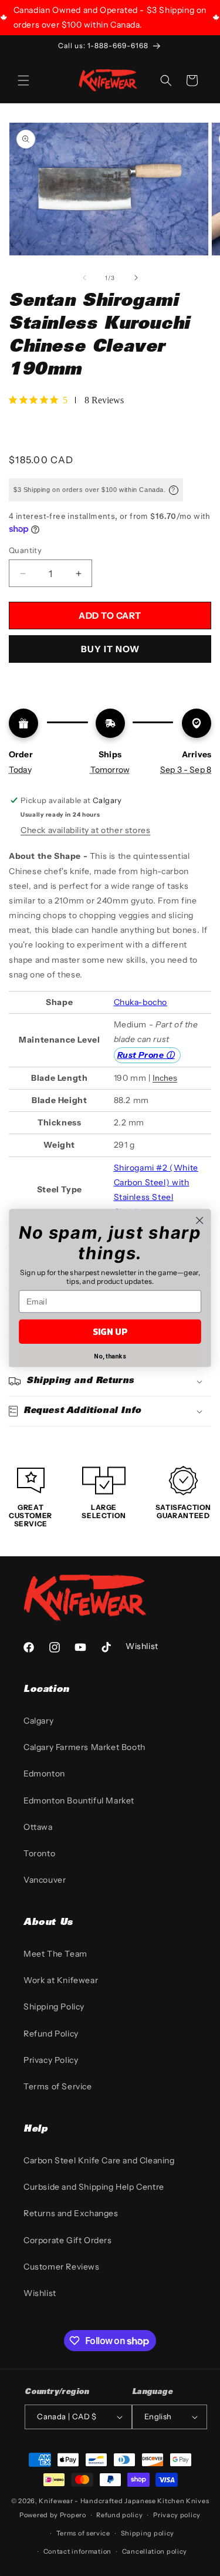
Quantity (25, 550)
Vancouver (45, 1880)
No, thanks (110, 1356)
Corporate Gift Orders (68, 2240)
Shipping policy (148, 2533)
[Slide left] (84, 278)
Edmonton (44, 1773)
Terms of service (83, 2533)
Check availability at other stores (85, 830)
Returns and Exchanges (71, 2213)
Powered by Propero (53, 2515)
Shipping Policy (54, 2007)
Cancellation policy (155, 2551)
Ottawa (38, 1827)
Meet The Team (55, 1954)
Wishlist (40, 2293)
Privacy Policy (51, 2060)
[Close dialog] (200, 1220)
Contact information (77, 2551)
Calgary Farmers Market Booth (84, 1747)
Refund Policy (51, 2034)
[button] (23, 80)
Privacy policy (177, 2515)
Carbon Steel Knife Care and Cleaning (99, 2160)
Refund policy (119, 2515)
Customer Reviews (62, 2267)
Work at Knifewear (61, 1980)
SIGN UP (110, 1332)
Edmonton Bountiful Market (79, 1800)
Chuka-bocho (141, 1002)
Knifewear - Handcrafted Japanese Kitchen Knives (124, 2501)
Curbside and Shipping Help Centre (94, 2187)
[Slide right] (136, 278)
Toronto (39, 1853)
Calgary (38, 1721)
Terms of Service (58, 2086)
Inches (165, 1078)
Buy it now (110, 649)
